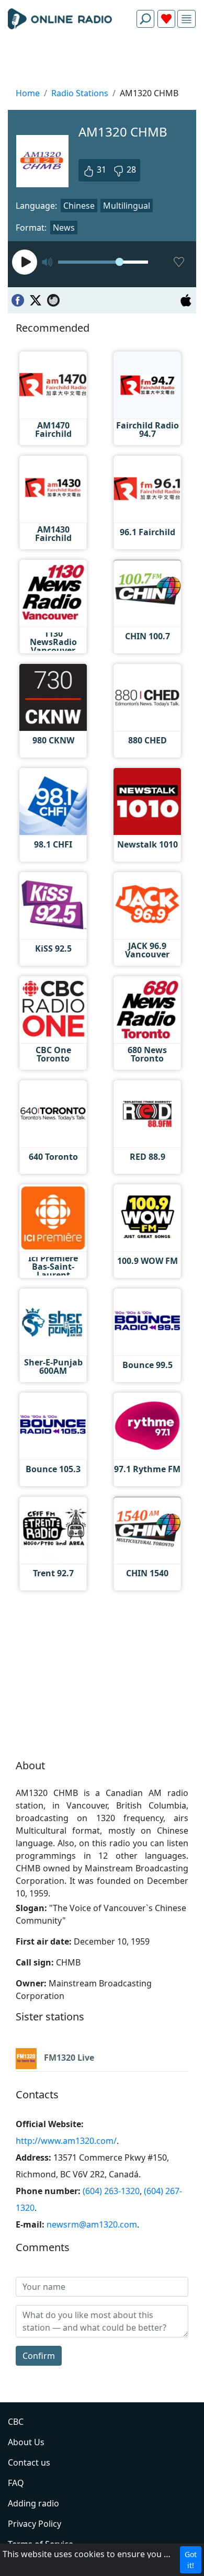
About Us (26, 2442)
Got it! (191, 2560)
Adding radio (33, 2503)
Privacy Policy (35, 2524)
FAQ (16, 2483)
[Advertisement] (102, 61)
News (64, 228)
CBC (16, 2422)
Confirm (39, 2356)
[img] (186, 19)
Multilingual (127, 206)
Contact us (29, 2462)
